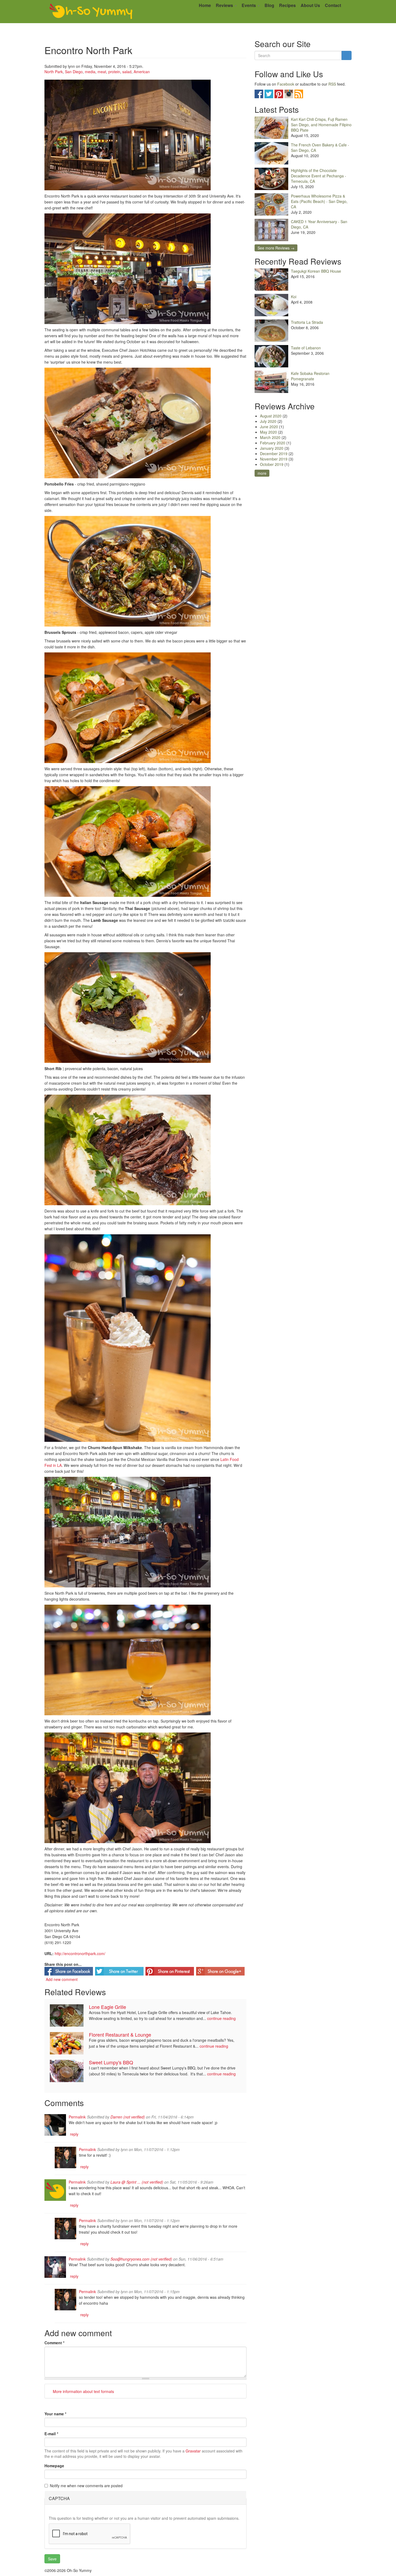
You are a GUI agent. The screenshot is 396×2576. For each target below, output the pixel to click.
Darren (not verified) (128, 2117)
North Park (54, 72)
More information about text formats (83, 2391)
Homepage (54, 2466)
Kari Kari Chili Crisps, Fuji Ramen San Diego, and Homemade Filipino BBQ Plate (321, 125)
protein (114, 72)
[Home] (91, 12)
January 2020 (272, 448)
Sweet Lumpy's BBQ (111, 2062)
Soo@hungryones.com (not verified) (141, 2259)
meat (102, 72)
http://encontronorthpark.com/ (80, 1953)
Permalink (77, 2117)
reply (74, 2134)
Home (205, 5)
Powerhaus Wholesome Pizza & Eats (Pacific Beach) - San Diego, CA (319, 201)
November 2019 (274, 459)
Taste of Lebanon (306, 348)
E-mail (51, 2434)
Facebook (286, 84)
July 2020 (268, 421)
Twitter (269, 94)
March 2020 (270, 437)
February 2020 (273, 443)
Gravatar (193, 2451)
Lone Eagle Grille (107, 2007)
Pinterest (279, 94)
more (262, 473)
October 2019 (272, 464)
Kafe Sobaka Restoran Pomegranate (310, 376)
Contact (333, 5)
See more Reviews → (276, 248)
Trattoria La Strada (307, 322)
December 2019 (274, 454)
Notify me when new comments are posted (86, 2486)
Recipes (287, 5)
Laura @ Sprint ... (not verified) (137, 2182)
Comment (54, 2343)
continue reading (221, 2018)
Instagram (289, 94)
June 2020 (269, 427)
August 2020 (271, 416)
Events (249, 5)
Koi (294, 297)
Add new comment (62, 1979)
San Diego (74, 72)
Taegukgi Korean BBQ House (316, 271)
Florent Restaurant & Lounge (120, 2034)
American (142, 72)
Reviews (225, 5)
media (90, 72)
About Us (310, 5)
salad (127, 72)
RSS (332, 84)
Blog (269, 5)
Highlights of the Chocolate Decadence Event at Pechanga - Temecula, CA (319, 176)
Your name (55, 2414)
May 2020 (268, 432)
